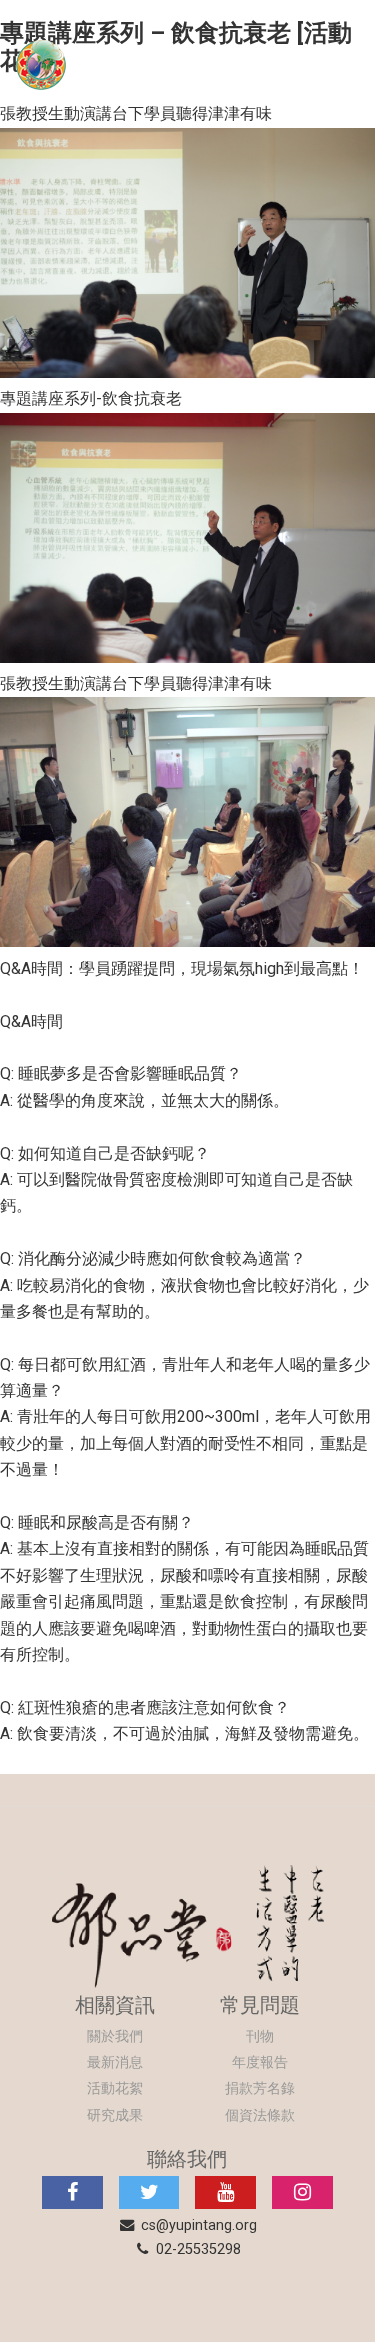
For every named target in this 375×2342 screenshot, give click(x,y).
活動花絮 (115, 2088)
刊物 (260, 2036)
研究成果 (115, 2115)
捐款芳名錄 (260, 2088)
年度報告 (260, 2062)
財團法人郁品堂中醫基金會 (187, 64)
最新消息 (115, 2062)
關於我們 (115, 2036)
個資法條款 (260, 2115)
